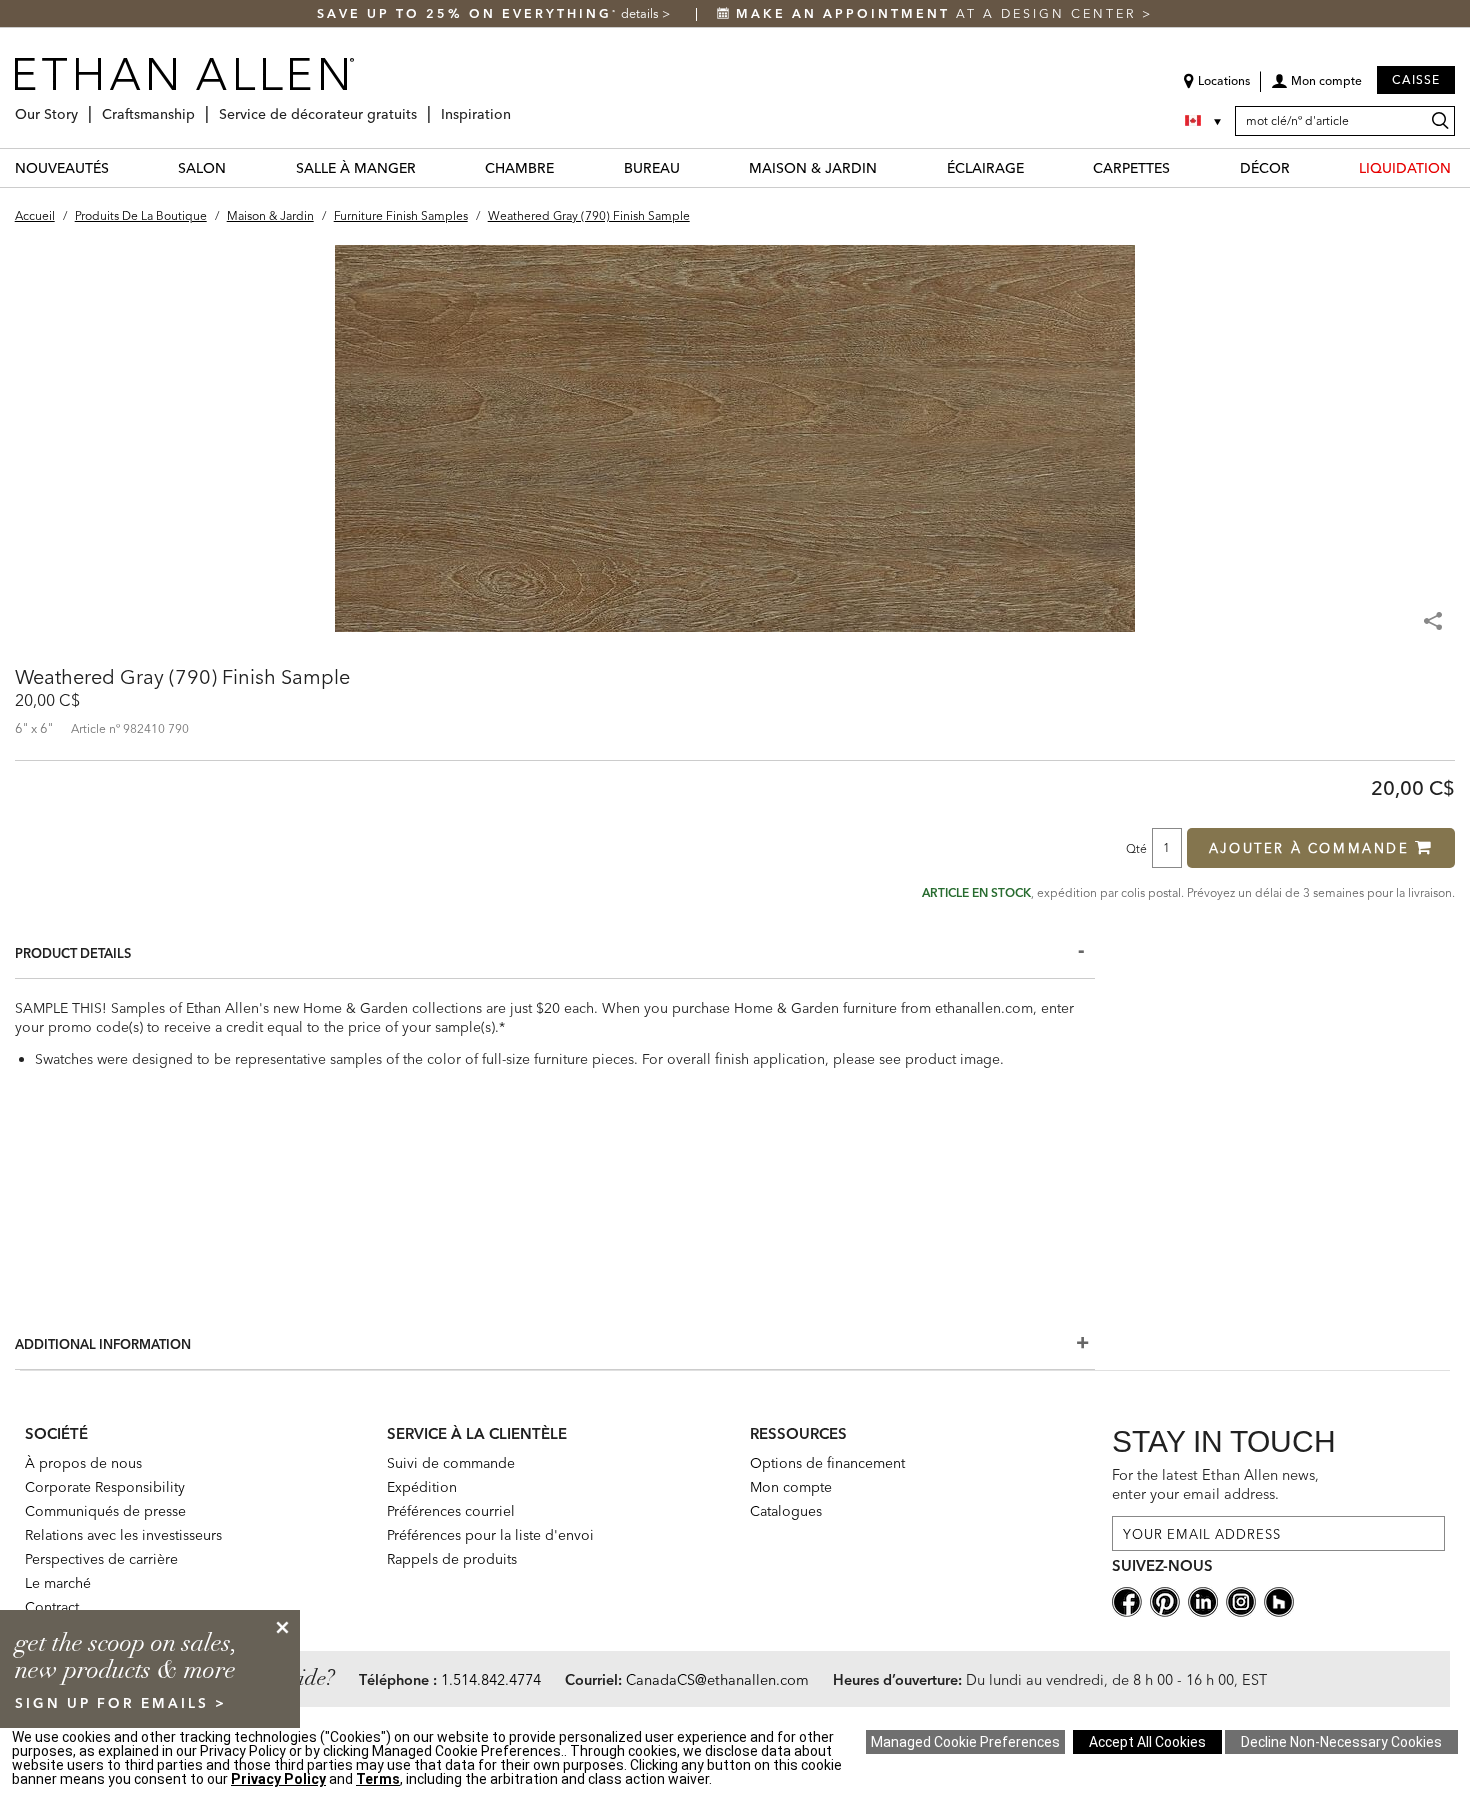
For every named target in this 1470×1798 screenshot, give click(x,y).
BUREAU (652, 168)
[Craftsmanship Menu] (201, 106)
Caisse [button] (1416, 79)
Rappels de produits (452, 1559)
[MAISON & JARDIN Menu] (889, 167)
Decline (1341, 1742)
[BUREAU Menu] (692, 167)
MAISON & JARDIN (813, 168)
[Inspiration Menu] (517, 106)
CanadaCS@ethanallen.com (717, 1680)
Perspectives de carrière (101, 1559)
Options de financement (827, 1463)
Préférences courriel (451, 1511)
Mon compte (791, 1487)
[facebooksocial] (1127, 1601)
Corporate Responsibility (105, 1487)
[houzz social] (1279, 1601)
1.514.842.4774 (491, 1680)
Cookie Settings (965, 1742)
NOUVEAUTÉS (62, 168)
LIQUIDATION (1405, 168)
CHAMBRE (519, 168)
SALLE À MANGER (356, 168)
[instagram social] (1241, 1601)
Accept (1147, 1742)
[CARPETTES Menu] (1182, 167)
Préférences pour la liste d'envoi (490, 1535)
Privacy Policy (278, 1779)
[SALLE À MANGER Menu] (428, 167)
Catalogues (786, 1511)
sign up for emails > (121, 1703)
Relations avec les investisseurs (123, 1535)
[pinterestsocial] (1165, 1601)
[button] (1316, 88)
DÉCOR (1265, 168)
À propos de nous (83, 1463)
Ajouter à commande (1309, 848)
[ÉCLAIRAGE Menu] (1036, 167)
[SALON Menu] (238, 167)
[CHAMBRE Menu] (566, 167)
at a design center (939, 13)
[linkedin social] (1203, 1601)
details (641, 13)
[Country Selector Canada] (1205, 121)
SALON (202, 168)
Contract (52, 1607)
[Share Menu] (1435, 612)
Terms (378, 1779)
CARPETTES (1131, 168)
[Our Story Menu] (84, 106)
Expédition (422, 1487)
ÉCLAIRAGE (985, 168)
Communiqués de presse (105, 1511)
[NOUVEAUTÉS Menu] (121, 167)
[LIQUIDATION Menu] (1463, 167)
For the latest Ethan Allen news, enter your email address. (1215, 1484)
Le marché (58, 1583)
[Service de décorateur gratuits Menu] (423, 106)
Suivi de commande (451, 1463)
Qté (1136, 848)
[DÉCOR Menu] (1302, 167)
